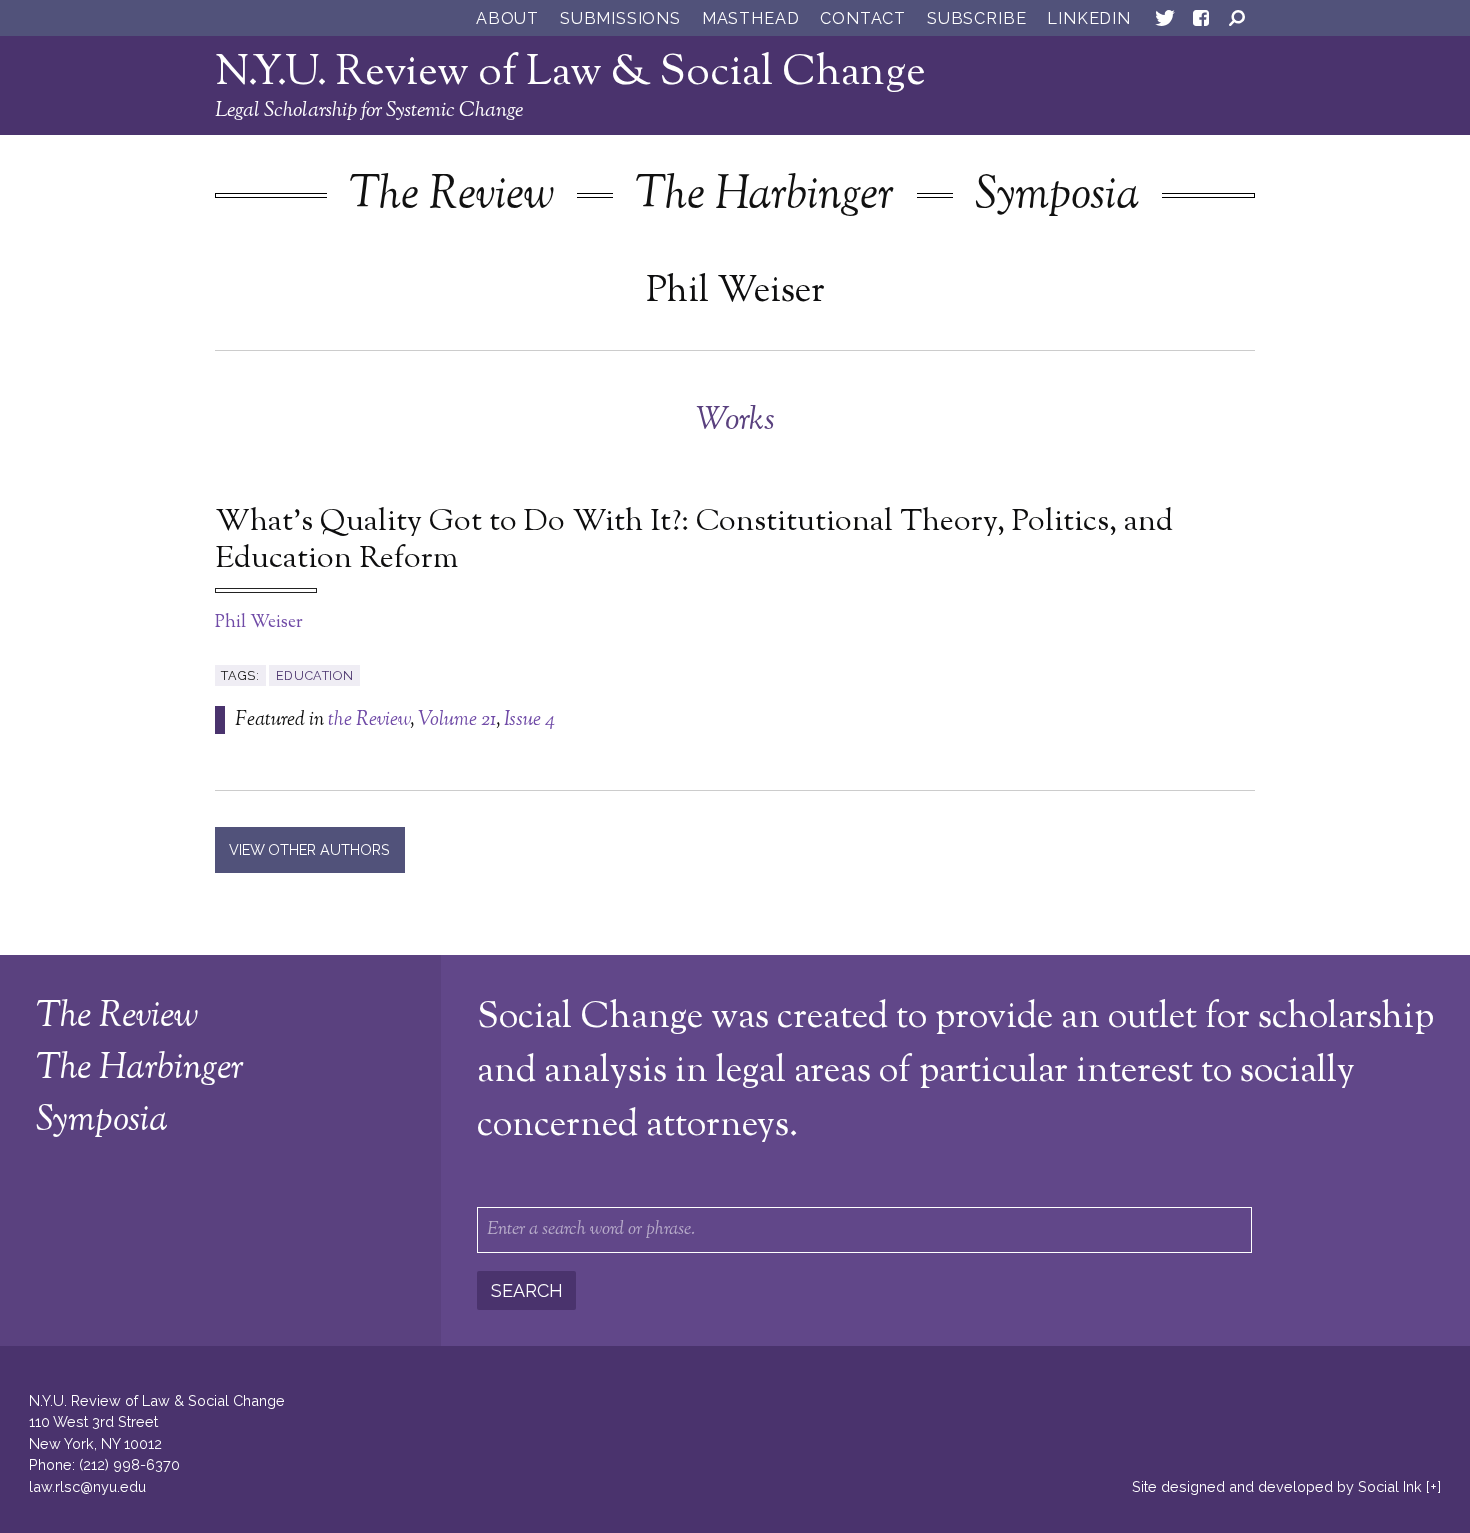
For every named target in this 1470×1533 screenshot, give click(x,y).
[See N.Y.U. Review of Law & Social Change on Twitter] (1165, 22)
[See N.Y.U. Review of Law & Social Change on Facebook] (1201, 22)
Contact (863, 18)
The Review (451, 196)
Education (315, 675)
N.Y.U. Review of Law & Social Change (570, 73)
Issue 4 (529, 720)
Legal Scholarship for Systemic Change (369, 111)
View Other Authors (309, 849)
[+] (1433, 1486)
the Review (369, 720)
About (507, 18)
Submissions (620, 18)
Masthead (750, 18)
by (1277, 1486)
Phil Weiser (259, 623)
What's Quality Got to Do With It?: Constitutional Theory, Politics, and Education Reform (694, 541)
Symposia (1057, 196)
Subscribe (976, 18)
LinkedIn (1088, 18)
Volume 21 (457, 720)
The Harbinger (764, 196)
